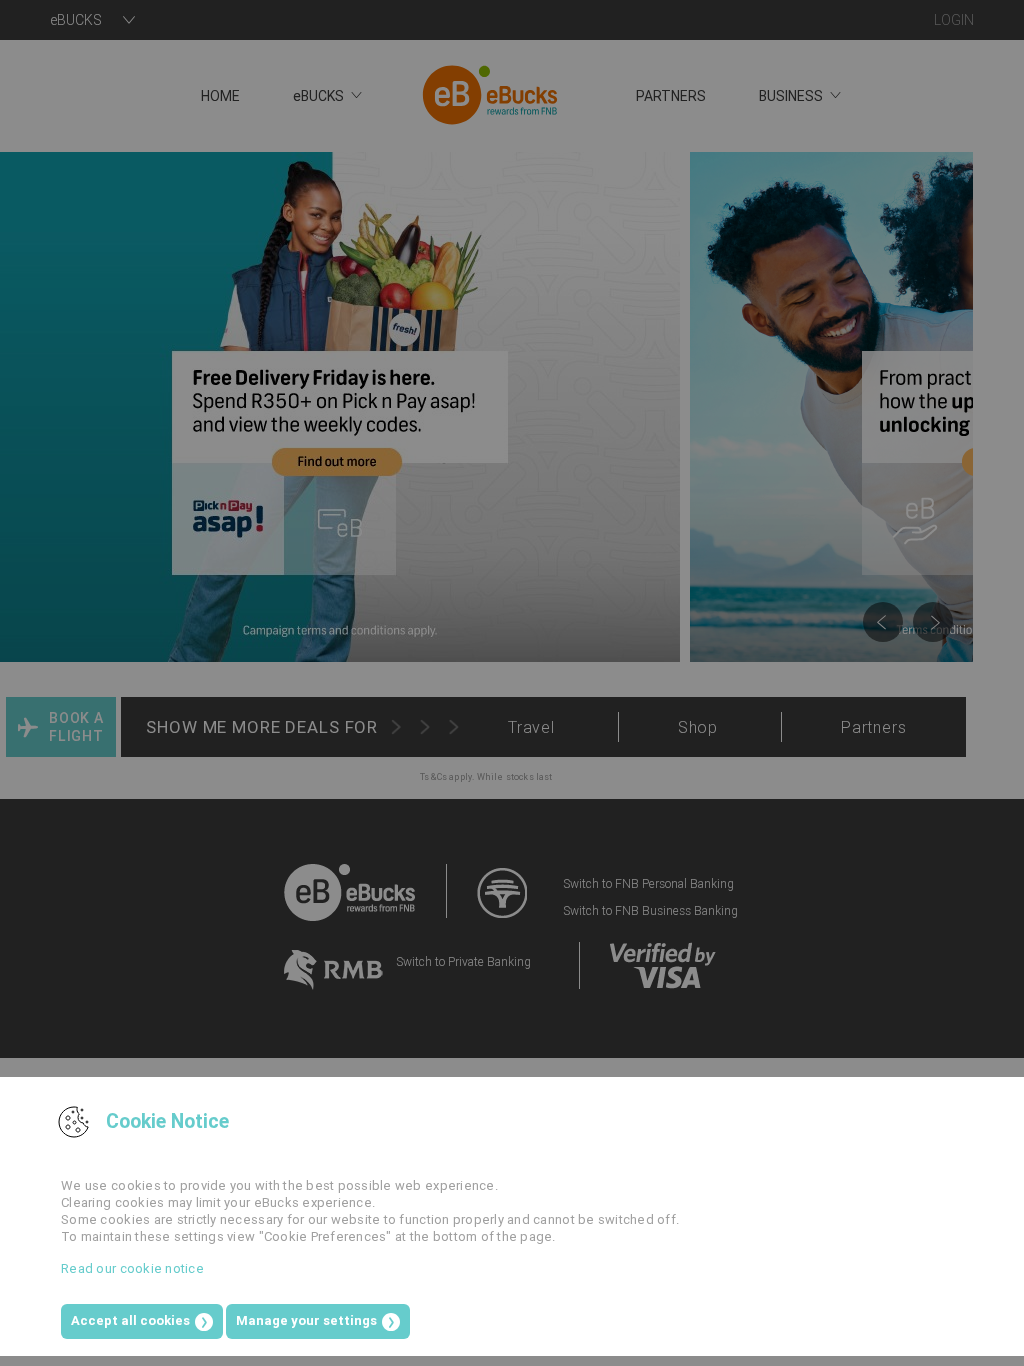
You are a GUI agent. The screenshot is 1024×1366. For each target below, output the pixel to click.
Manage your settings (306, 1320)
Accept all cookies (130, 1320)
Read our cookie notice (132, 1268)
